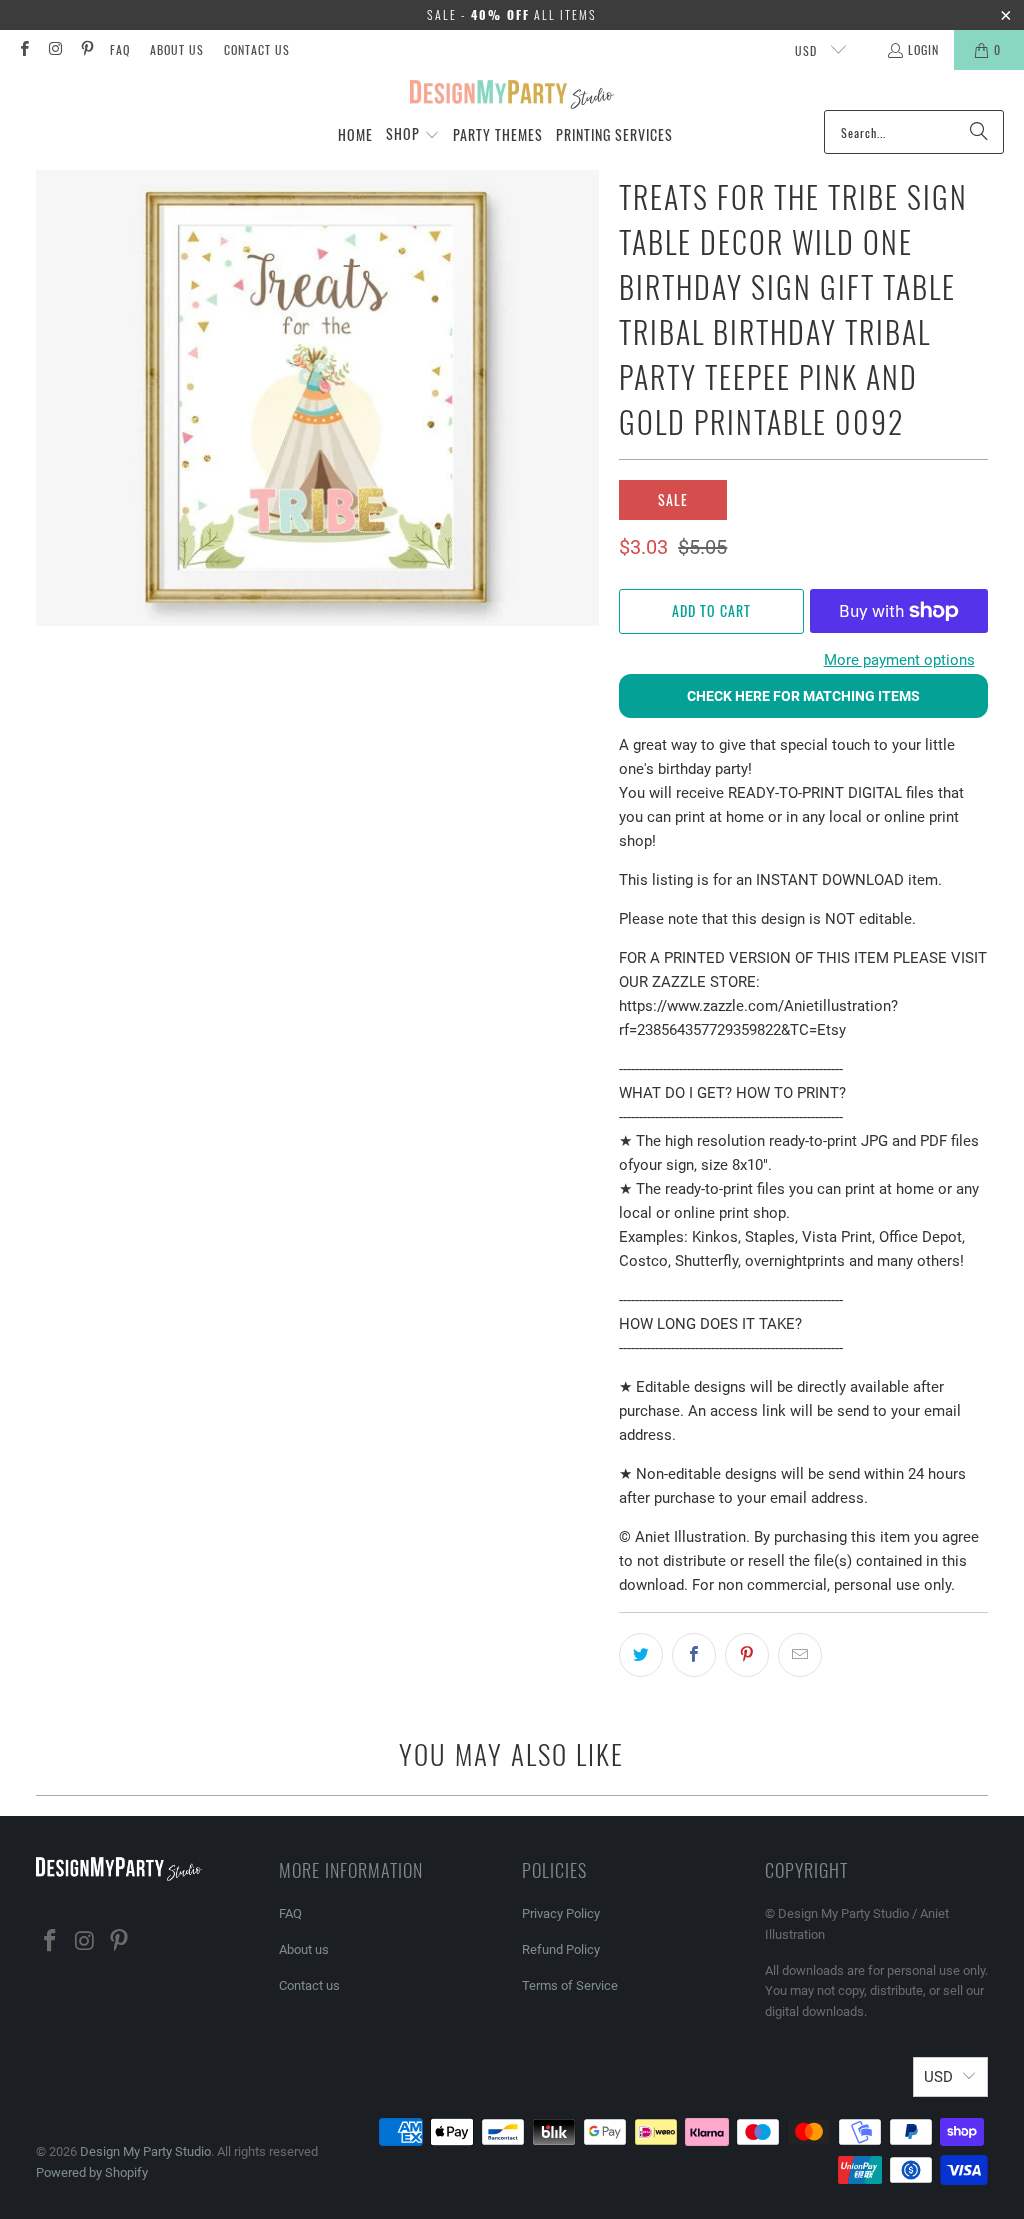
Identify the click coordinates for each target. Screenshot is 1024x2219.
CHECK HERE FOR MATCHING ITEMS (803, 696)
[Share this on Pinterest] (747, 1655)
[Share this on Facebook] (694, 1655)
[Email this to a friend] (800, 1655)
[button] (413, 135)
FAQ (120, 49)
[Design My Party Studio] (512, 95)
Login (923, 49)
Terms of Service (570, 1985)
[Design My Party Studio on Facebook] (23, 49)
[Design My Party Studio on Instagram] (54, 49)
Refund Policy (561, 1949)
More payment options (899, 660)
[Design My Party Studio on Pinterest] (86, 49)
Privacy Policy (561, 1913)
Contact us (257, 49)
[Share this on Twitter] (641, 1655)
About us (177, 49)
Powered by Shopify (92, 2172)
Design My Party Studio (145, 2151)
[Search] (979, 132)
